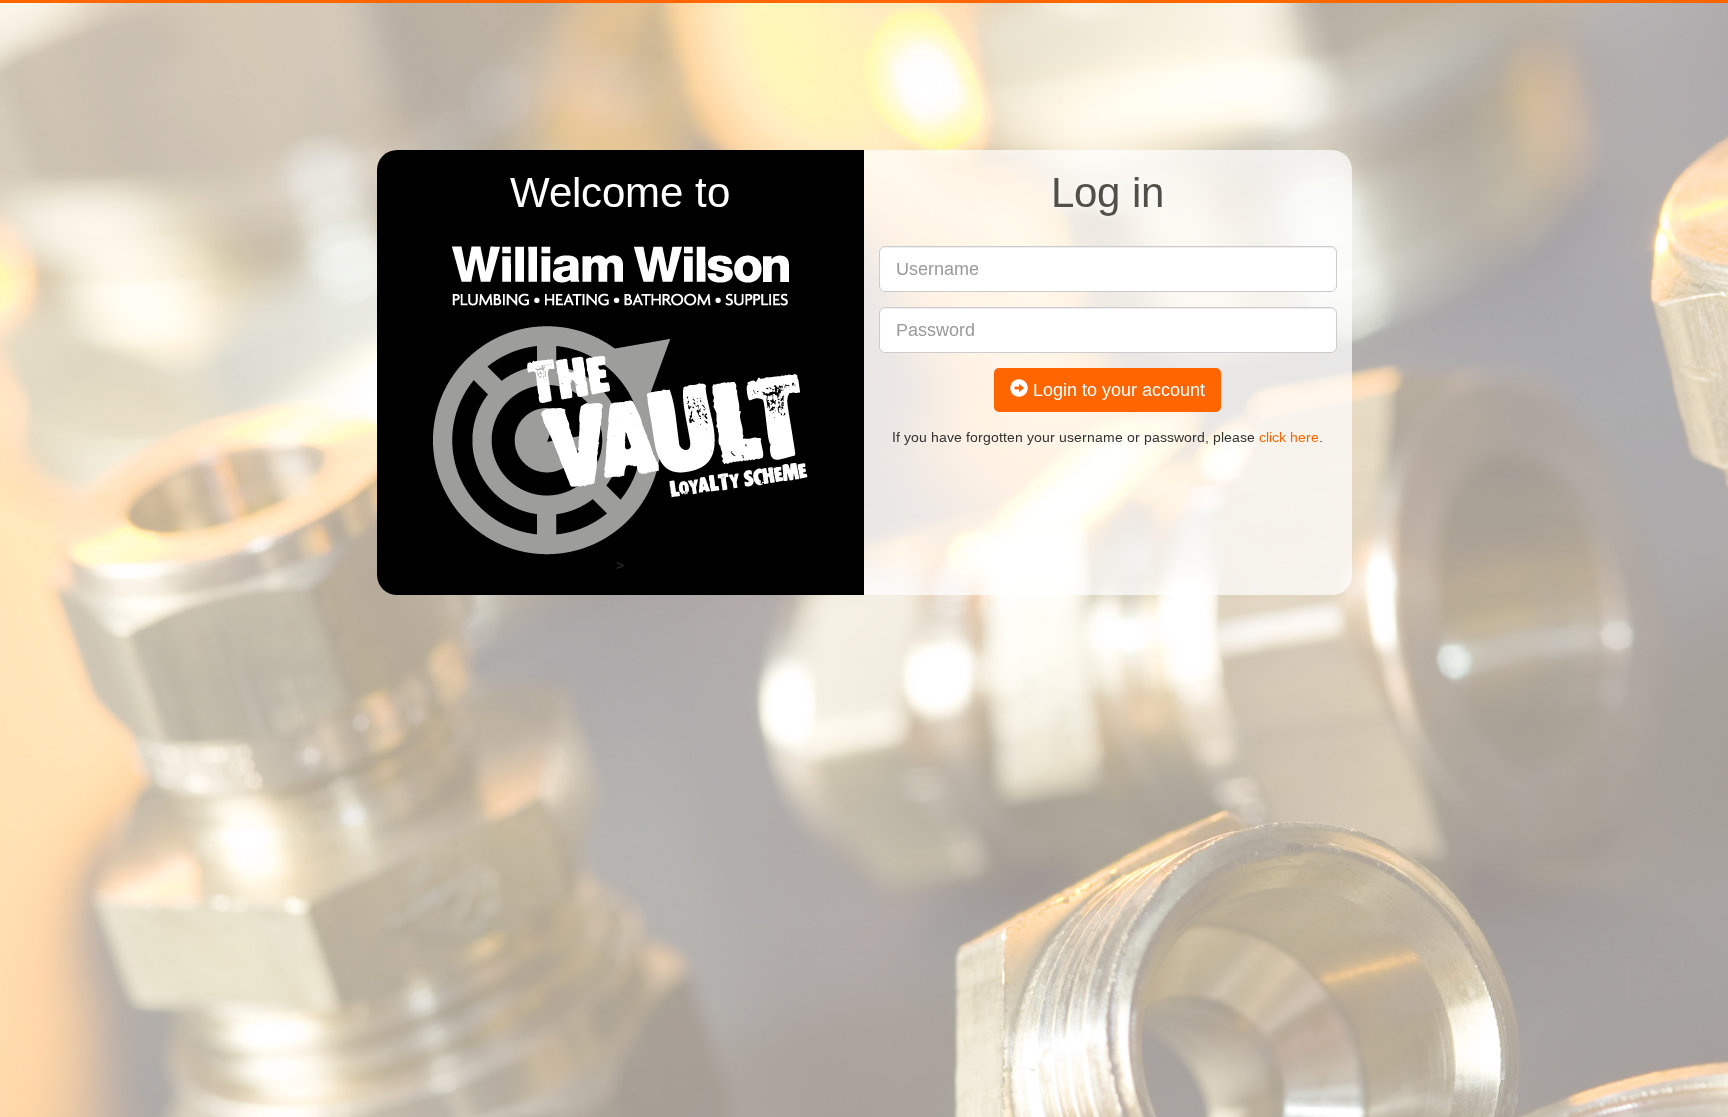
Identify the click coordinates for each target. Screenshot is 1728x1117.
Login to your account (1116, 390)
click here (1289, 437)
